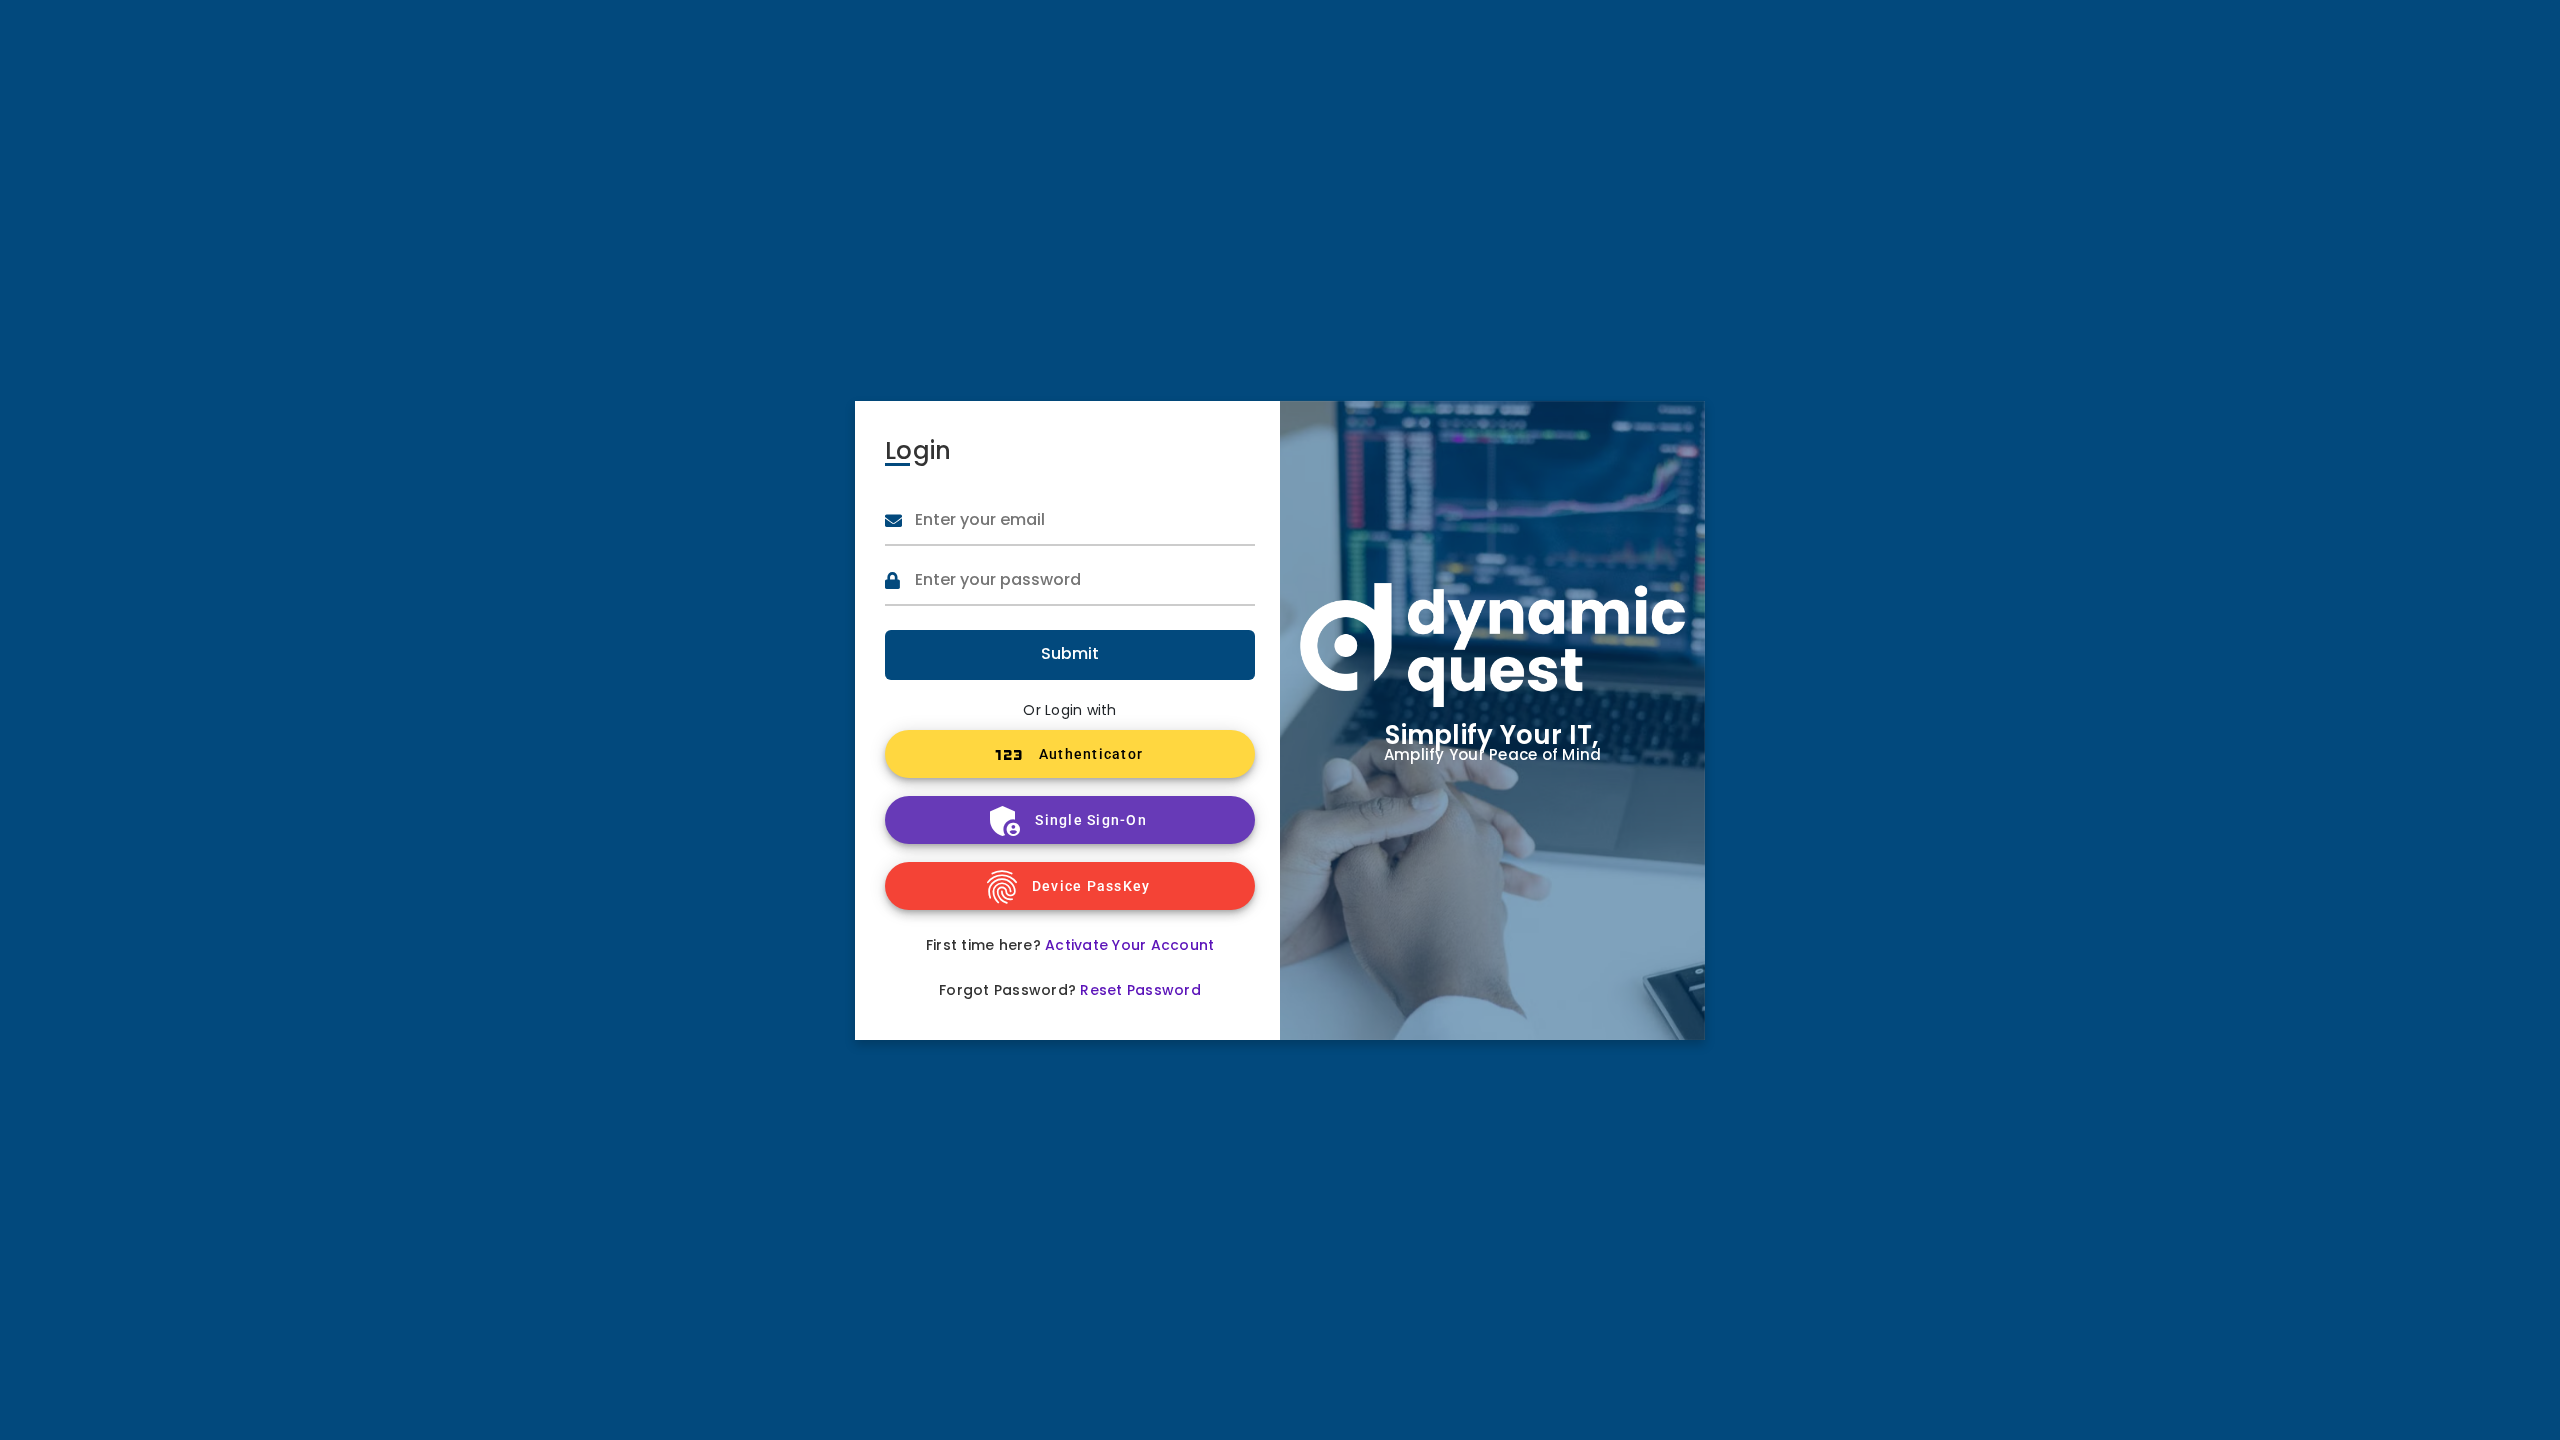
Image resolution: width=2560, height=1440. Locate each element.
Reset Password (1140, 990)
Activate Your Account (1129, 945)
